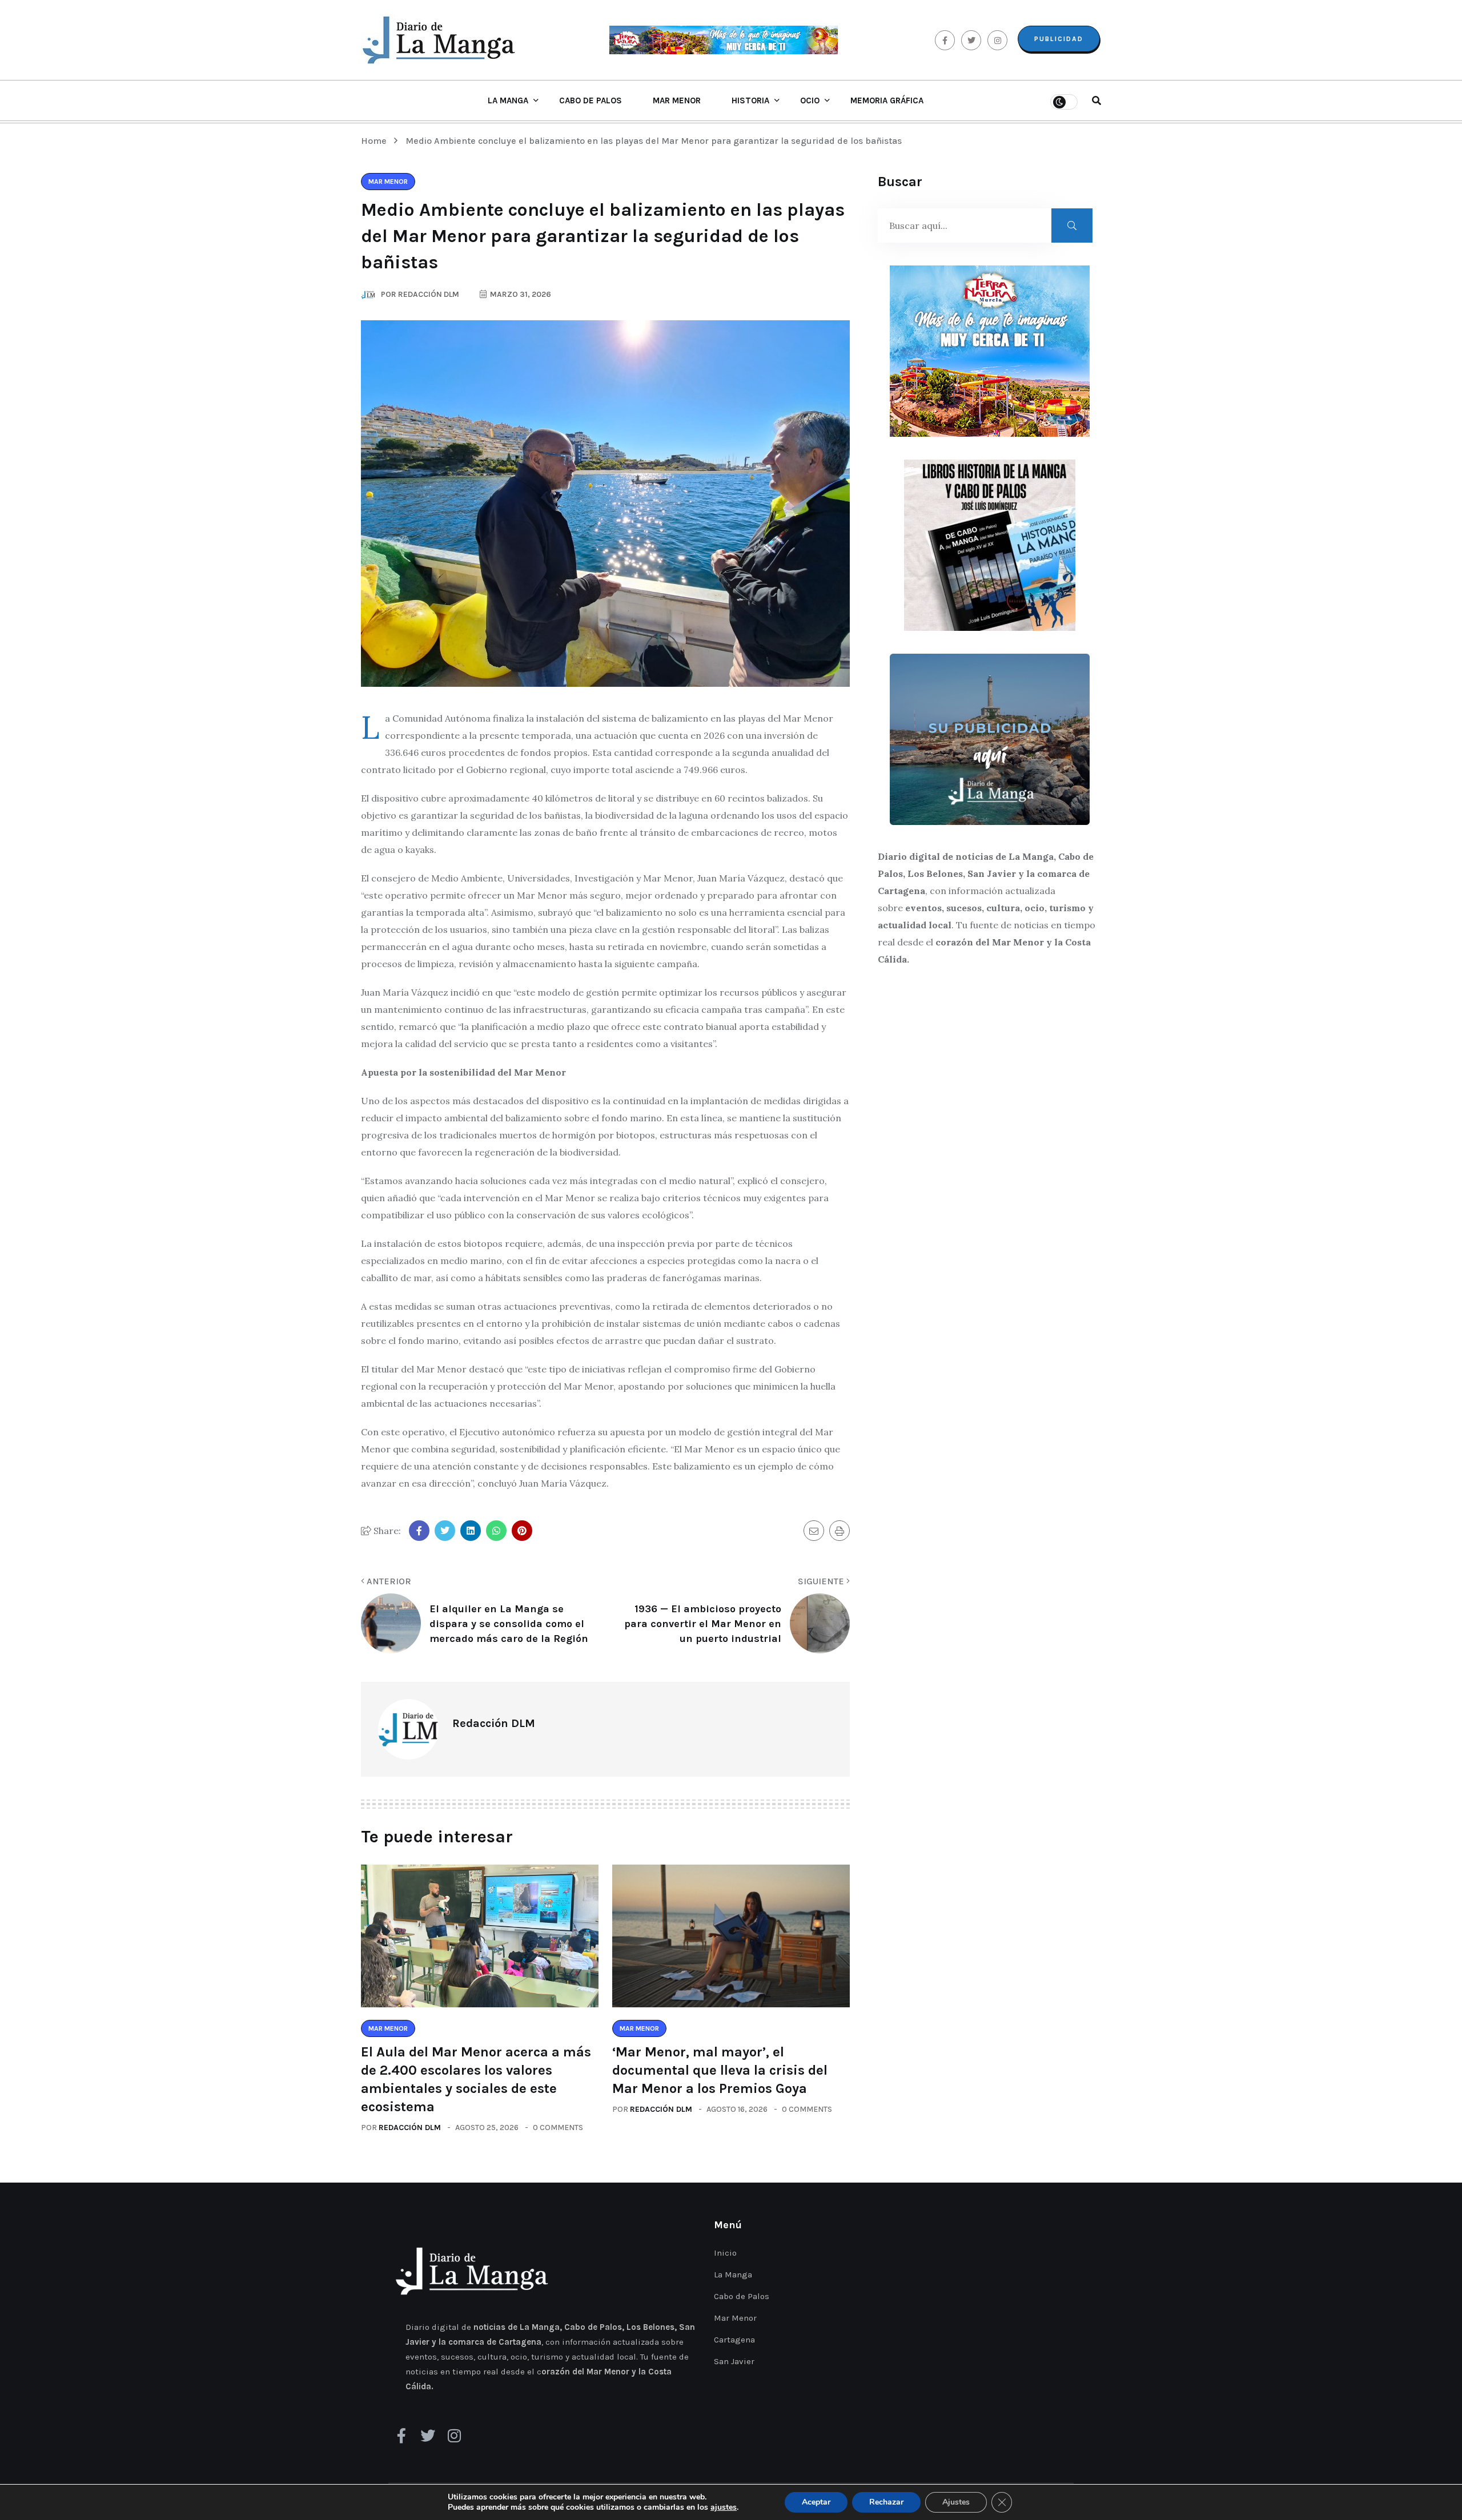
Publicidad (1059, 39)
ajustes (724, 2507)
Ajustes (956, 2502)
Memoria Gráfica (887, 100)
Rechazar (886, 2502)
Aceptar (816, 2502)
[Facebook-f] (401, 2436)
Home (376, 141)
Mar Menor (677, 100)
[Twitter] (428, 2436)
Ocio (810, 100)
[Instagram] (454, 2436)
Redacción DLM (410, 2127)
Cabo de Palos (591, 100)
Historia (750, 100)
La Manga (508, 100)
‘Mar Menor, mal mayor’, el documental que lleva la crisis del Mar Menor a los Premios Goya (720, 2070)
